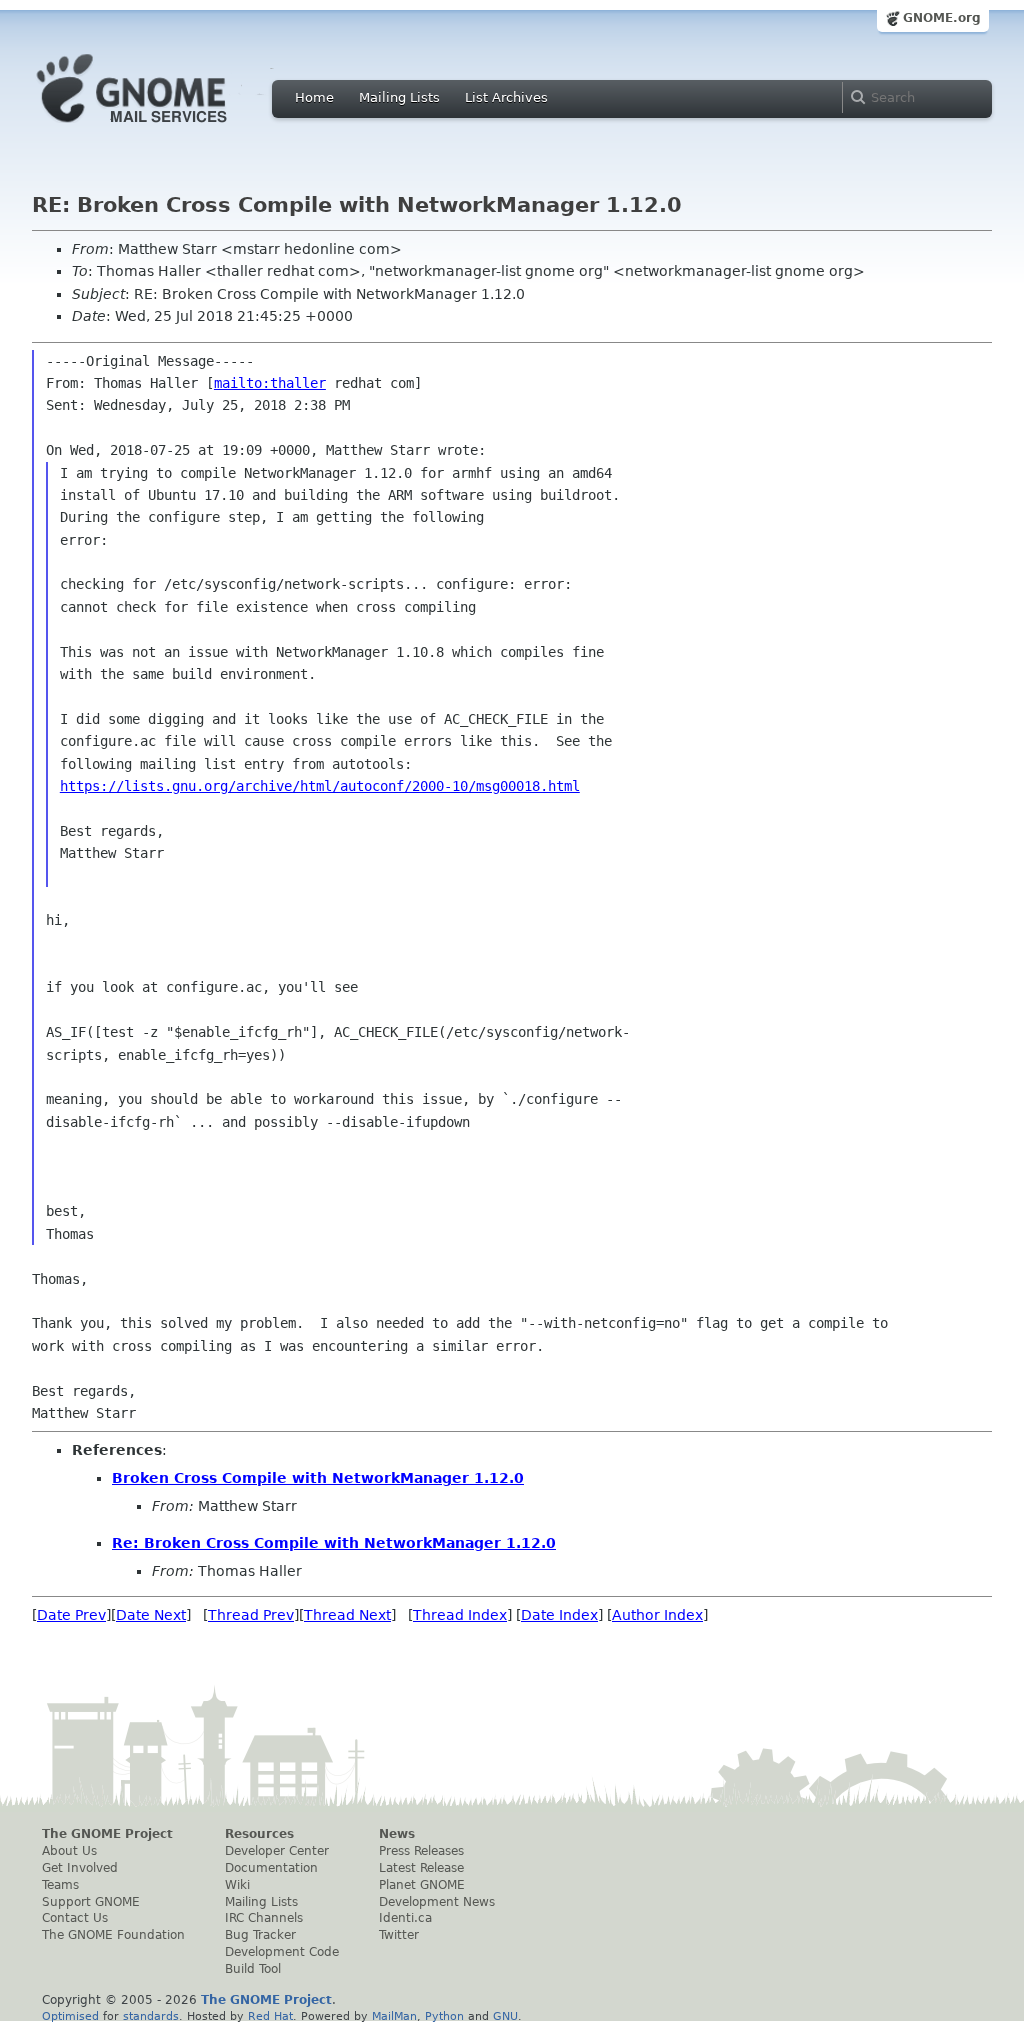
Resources (259, 1834)
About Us (69, 1851)
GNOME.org (942, 18)
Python (444, 2016)
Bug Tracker (260, 1935)
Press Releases (421, 1851)
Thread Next (347, 1615)
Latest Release (421, 1868)
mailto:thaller (270, 383)
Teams (60, 1885)
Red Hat (270, 2016)
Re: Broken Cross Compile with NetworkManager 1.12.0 (334, 1543)
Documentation (271, 1868)
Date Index (559, 1615)
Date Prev (71, 1615)
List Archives (506, 97)
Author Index (657, 1615)
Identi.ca (405, 1918)
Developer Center (277, 1851)
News (397, 1834)
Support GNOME (91, 1902)
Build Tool (253, 1969)
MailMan (394, 2016)
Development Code (282, 1952)
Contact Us (75, 1918)
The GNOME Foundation (113, 1935)
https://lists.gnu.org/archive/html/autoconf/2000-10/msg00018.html (320, 786)
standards (151, 2016)
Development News (437, 1902)
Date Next (151, 1615)
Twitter (399, 1935)
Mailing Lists (399, 97)
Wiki (237, 1885)
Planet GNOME (422, 1885)
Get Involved (80, 1868)
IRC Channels (264, 1918)
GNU (505, 2016)
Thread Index (460, 1615)
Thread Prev (251, 1615)
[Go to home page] (162, 128)
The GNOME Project (107, 1834)
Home (314, 97)
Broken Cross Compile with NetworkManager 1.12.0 (318, 1478)
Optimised (70, 2016)
